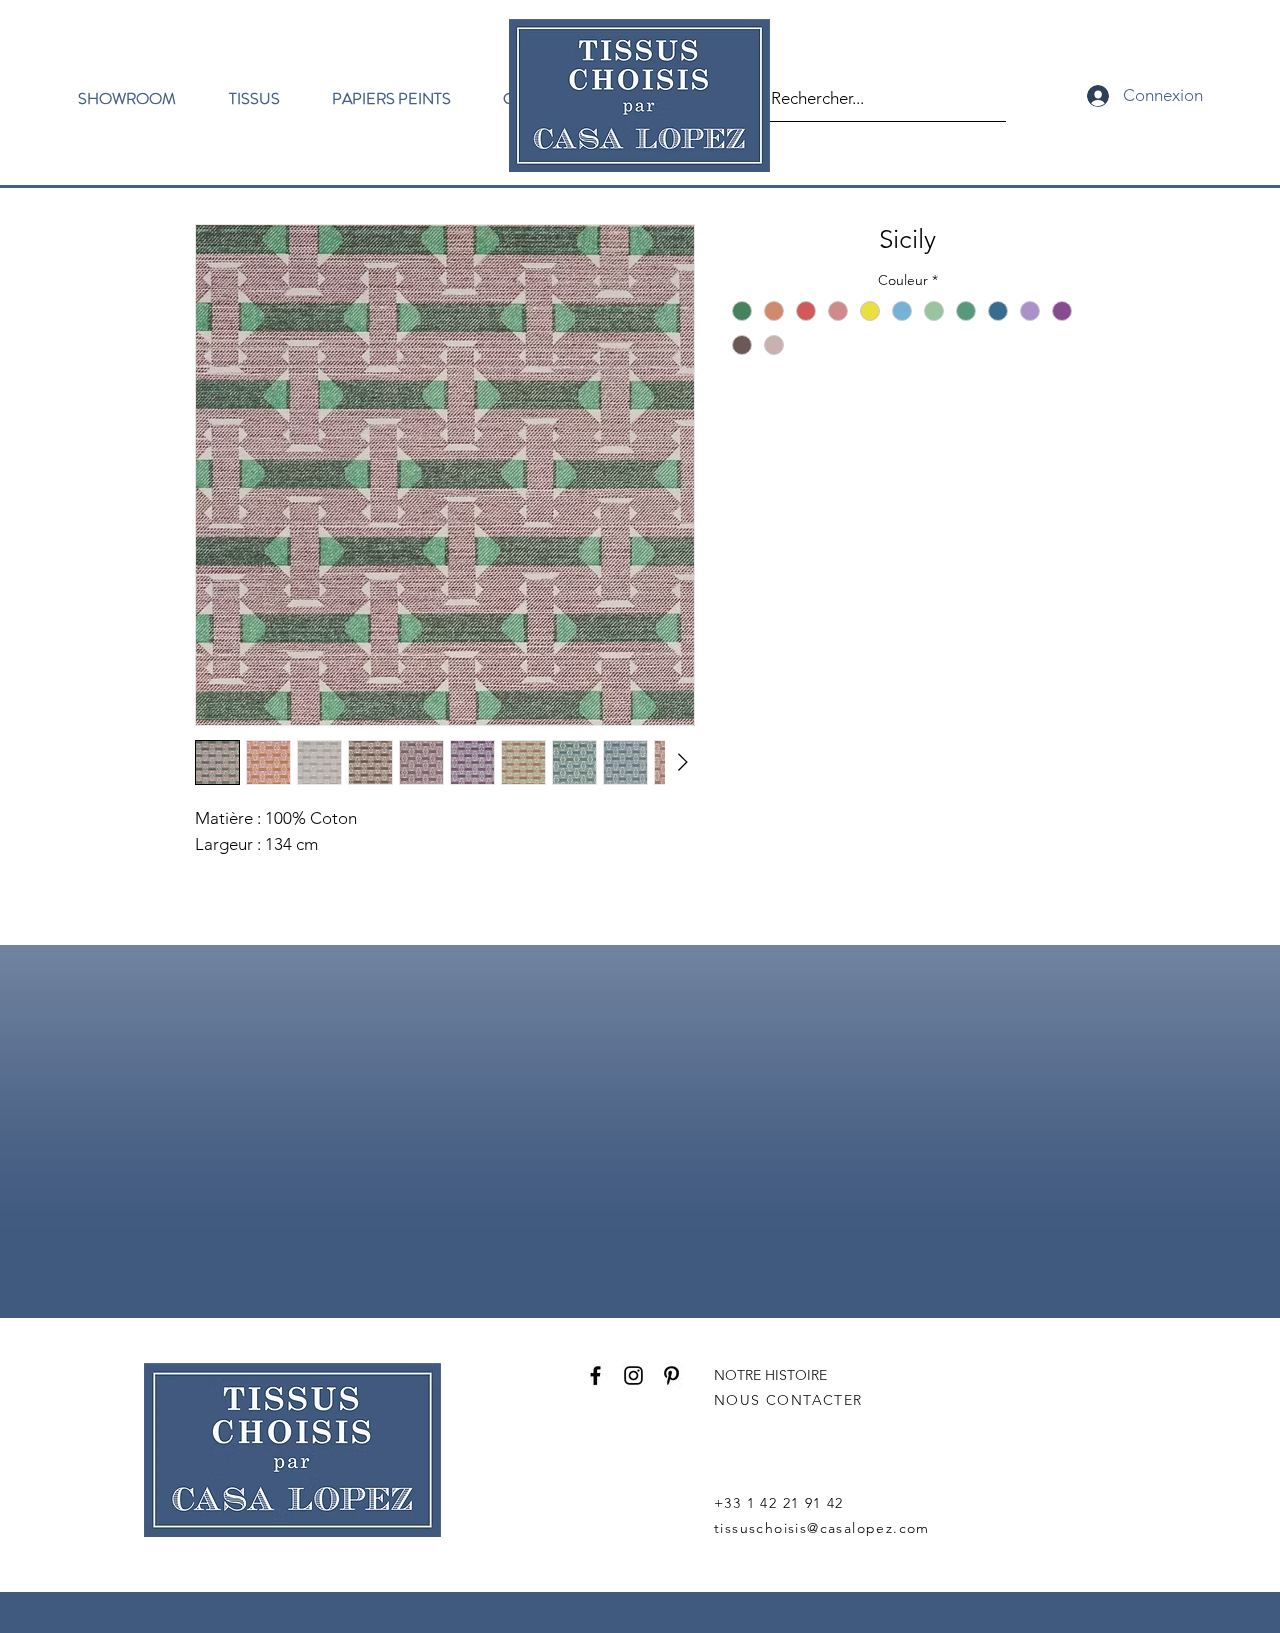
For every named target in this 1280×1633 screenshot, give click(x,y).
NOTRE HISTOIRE (770, 1375)
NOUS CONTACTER (788, 1400)
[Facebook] (595, 1375)
